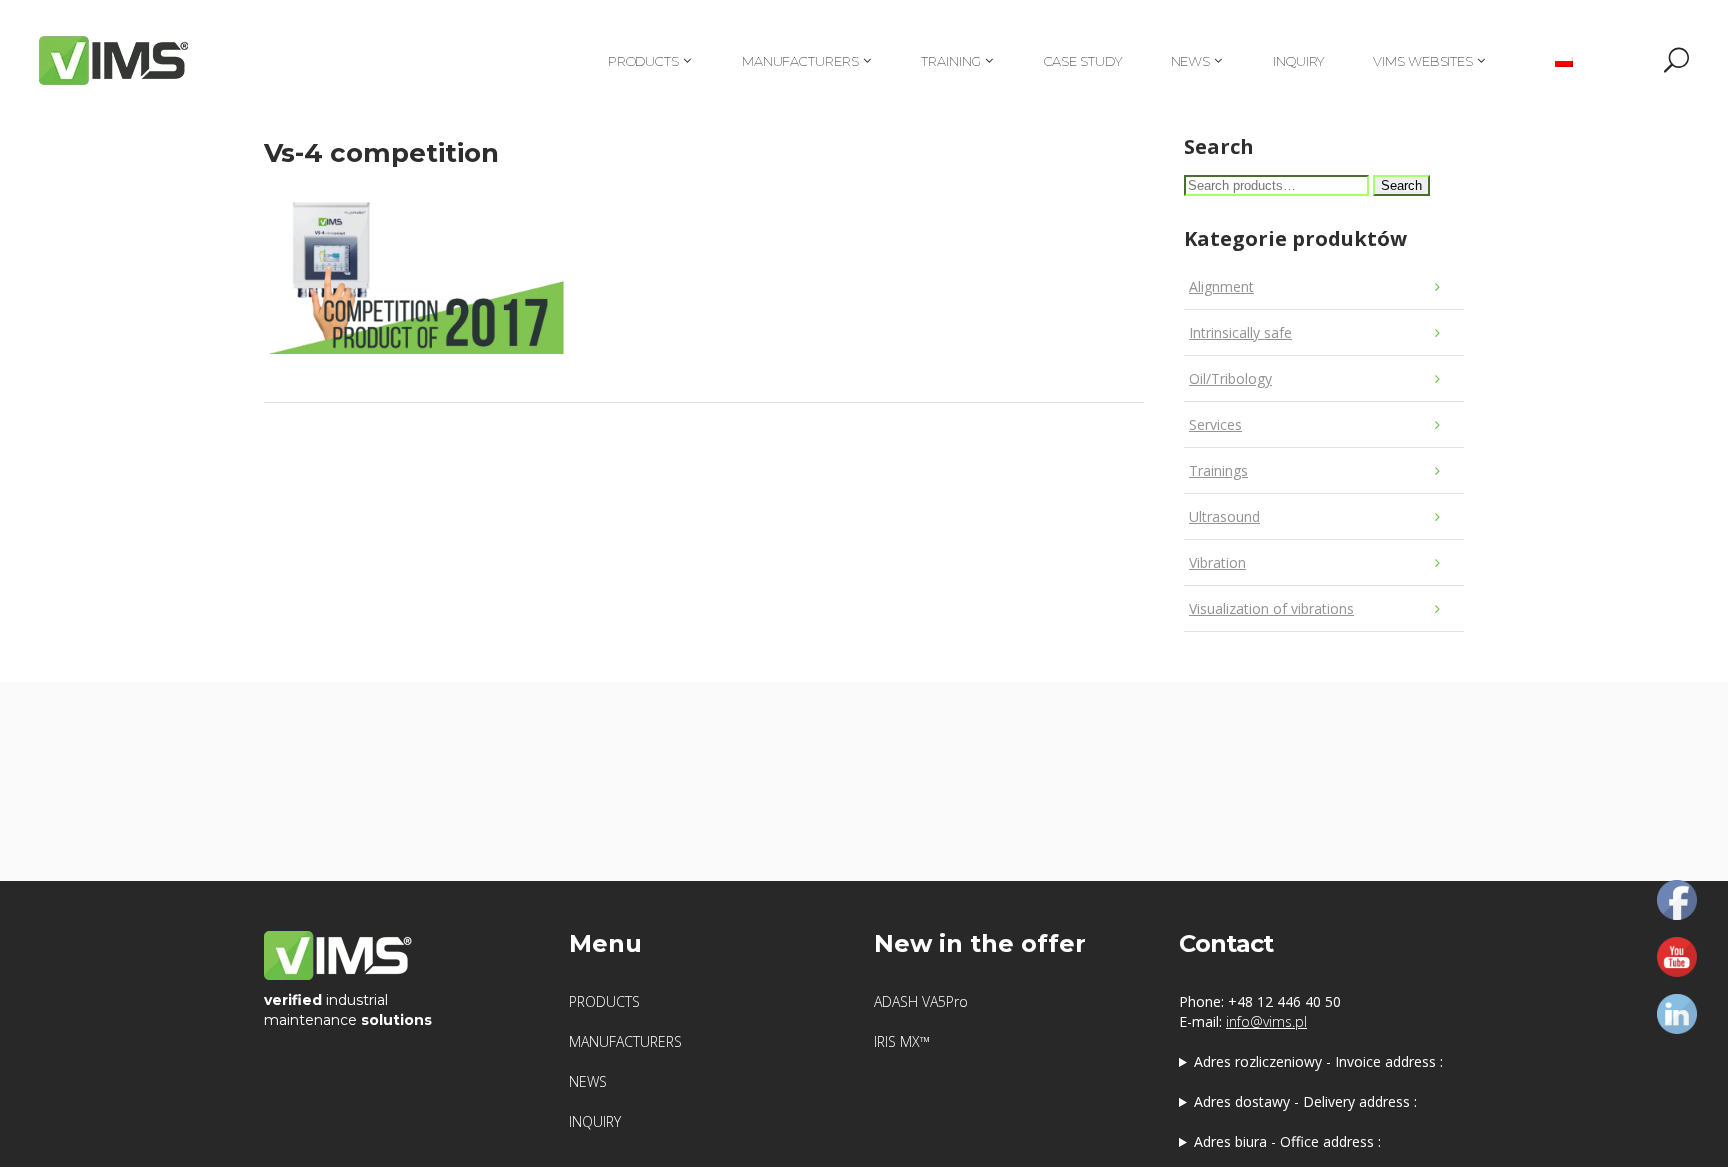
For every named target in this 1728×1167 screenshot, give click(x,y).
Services (1215, 424)
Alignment (1221, 286)
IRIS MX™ (902, 1041)
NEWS (588, 1081)
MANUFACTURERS (625, 1041)
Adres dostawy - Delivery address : (1305, 1101)
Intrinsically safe (1240, 332)
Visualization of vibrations (1271, 608)
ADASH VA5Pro (921, 1001)
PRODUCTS (604, 1001)
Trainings (1218, 470)
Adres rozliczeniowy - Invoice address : (1318, 1061)
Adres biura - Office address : (1287, 1141)
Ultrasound (1224, 516)
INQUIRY (595, 1121)
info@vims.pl (1266, 1021)
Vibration (1217, 562)
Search (1401, 185)
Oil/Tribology (1230, 378)
